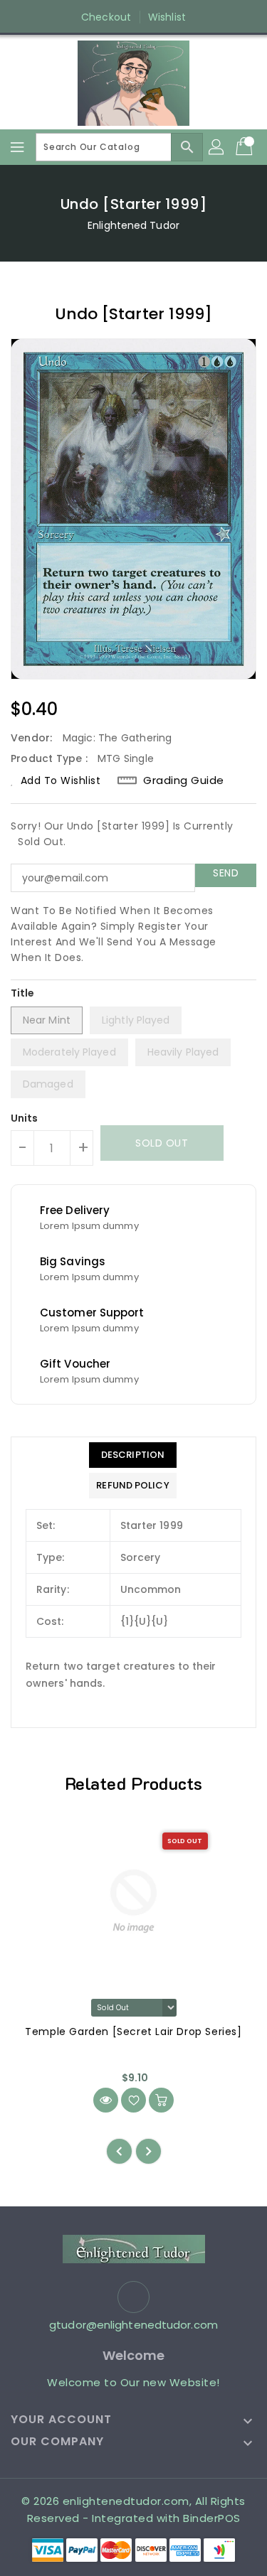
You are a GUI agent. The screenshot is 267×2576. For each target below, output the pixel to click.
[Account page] (217, 147)
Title (23, 993)
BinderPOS (212, 2518)
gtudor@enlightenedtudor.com (133, 2325)
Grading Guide (184, 780)
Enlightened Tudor (133, 225)
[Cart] (246, 147)
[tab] (132, 1455)
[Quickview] (106, 2100)
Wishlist (167, 17)
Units (25, 1118)
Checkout (106, 17)
